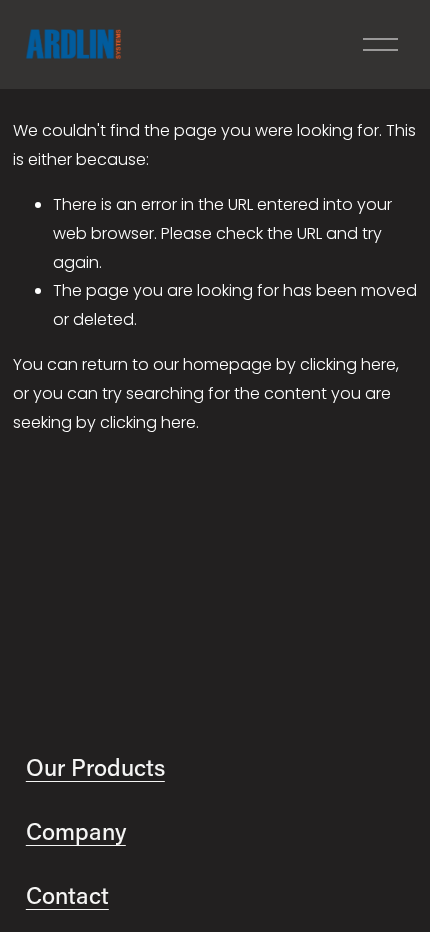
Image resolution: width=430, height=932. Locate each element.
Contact (67, 894)
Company (76, 830)
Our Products (95, 766)
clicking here (348, 364)
